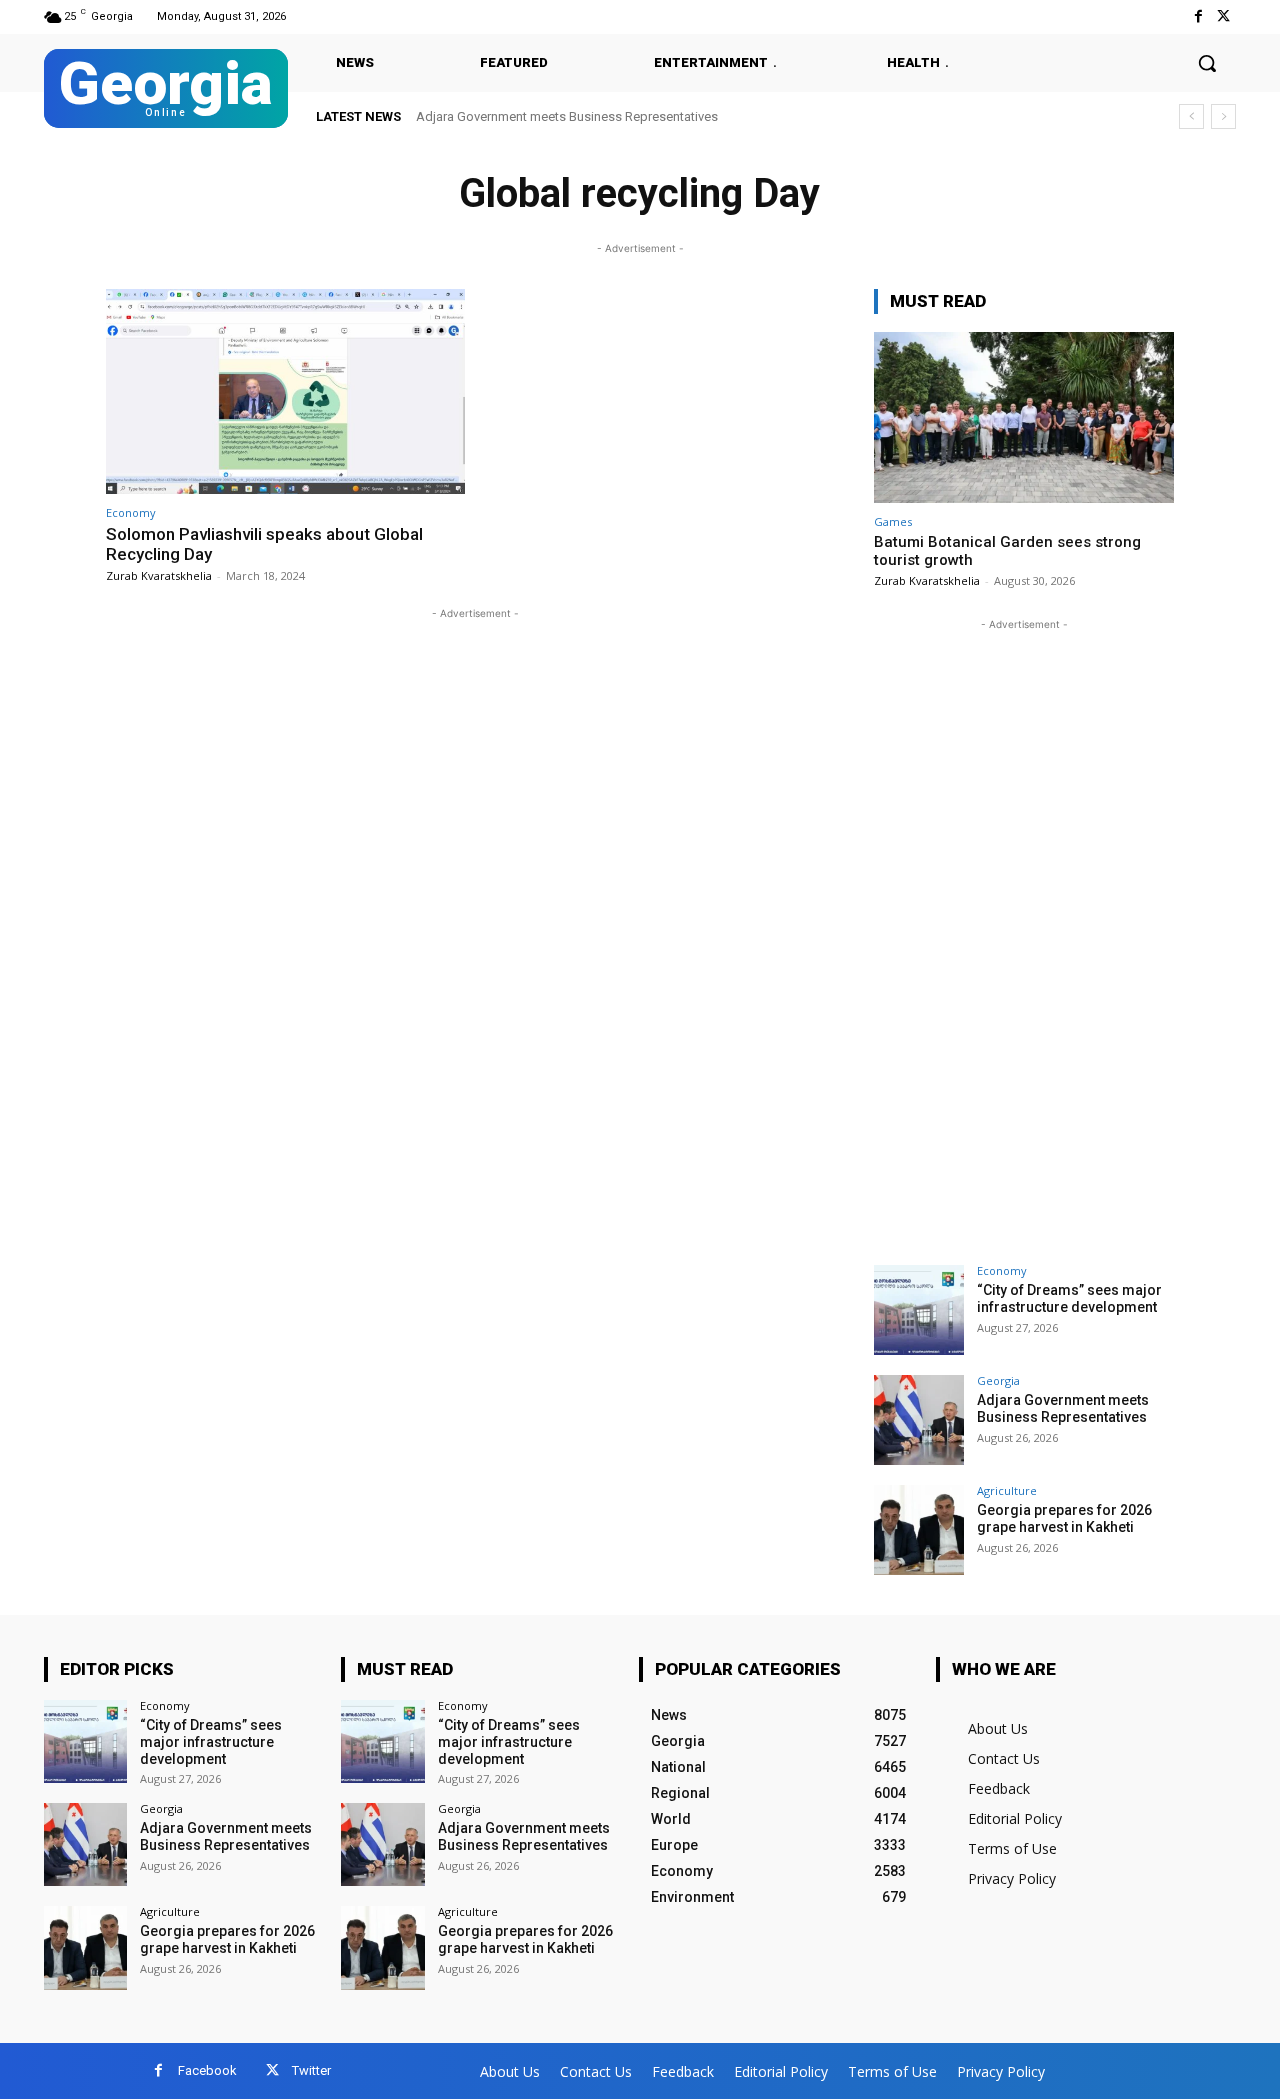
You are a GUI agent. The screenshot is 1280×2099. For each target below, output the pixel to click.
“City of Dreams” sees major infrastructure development (1069, 1298)
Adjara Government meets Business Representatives (567, 116)
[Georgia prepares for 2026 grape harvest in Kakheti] (919, 1530)
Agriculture (1007, 1490)
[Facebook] (1198, 16)
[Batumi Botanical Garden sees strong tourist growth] (1024, 417)
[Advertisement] (1024, 935)
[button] (1207, 63)
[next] (1223, 116)
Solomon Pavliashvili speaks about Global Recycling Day (264, 544)
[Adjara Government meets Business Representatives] (919, 1420)
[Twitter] (1223, 16)
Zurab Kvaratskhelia (159, 575)
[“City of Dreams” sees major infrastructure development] (919, 1310)
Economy (131, 512)
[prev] (1191, 116)
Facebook (207, 2070)
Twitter (311, 2070)
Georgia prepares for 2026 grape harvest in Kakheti (1064, 1518)
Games (893, 521)
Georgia (998, 1380)
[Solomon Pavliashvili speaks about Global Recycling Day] (285, 391)
